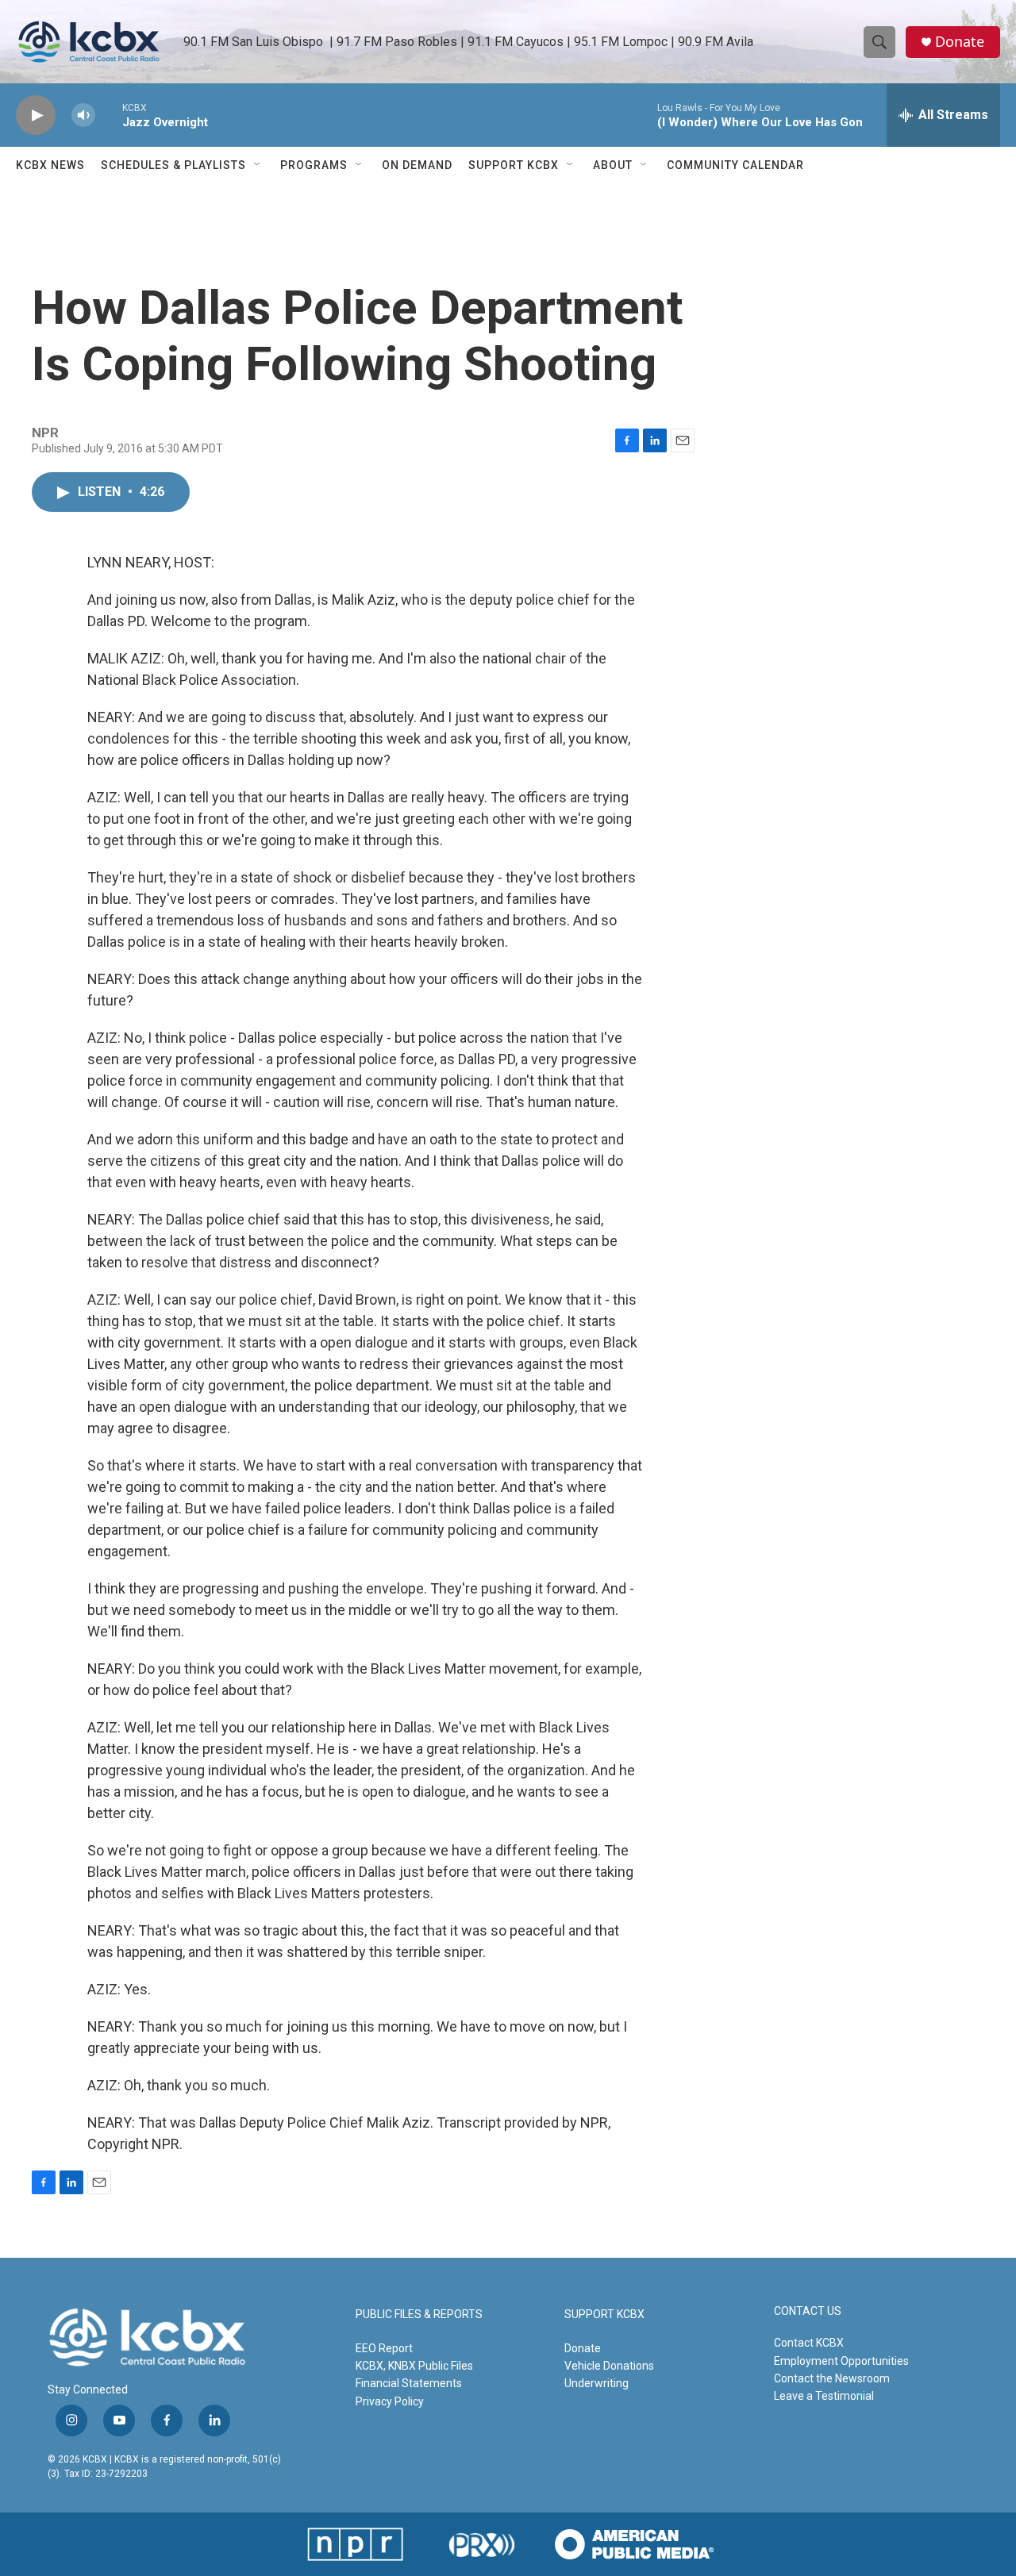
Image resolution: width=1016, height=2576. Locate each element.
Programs (314, 165)
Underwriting (597, 2383)
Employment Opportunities (841, 2361)
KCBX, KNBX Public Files (414, 2366)
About (613, 165)
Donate (960, 42)
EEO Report (384, 2348)
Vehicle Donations (609, 2366)
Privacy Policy (390, 2401)
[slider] (109, 115)
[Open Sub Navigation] (258, 165)
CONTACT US (808, 2311)
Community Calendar (735, 165)
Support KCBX (514, 165)
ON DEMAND (417, 165)
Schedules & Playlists (173, 165)
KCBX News (50, 165)
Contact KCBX (809, 2343)
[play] (36, 115)
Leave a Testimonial (824, 2396)
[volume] (83, 115)
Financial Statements (409, 2383)
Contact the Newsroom (832, 2378)
